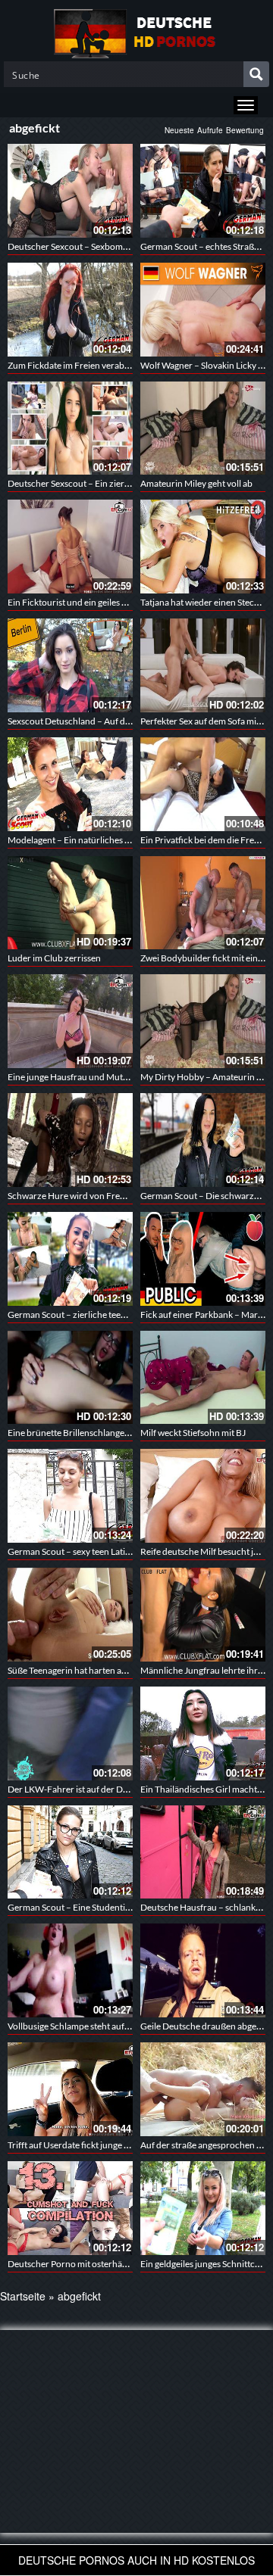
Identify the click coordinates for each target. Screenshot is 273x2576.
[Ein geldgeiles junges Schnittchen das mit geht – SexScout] (203, 2208)
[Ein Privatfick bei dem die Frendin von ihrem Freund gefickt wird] (203, 784)
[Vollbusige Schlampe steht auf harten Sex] (70, 1970)
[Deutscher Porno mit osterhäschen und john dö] (70, 2208)
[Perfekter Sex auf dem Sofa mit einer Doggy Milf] (203, 665)
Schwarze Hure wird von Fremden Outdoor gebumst (111, 1196)
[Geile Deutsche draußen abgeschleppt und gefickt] (203, 1970)
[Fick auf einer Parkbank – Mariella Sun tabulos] (203, 1259)
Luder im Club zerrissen (54, 958)
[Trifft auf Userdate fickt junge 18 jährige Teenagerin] (70, 2089)
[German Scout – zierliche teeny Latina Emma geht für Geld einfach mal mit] (70, 1259)
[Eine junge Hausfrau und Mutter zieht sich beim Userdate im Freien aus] (70, 1021)
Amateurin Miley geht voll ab (196, 483)
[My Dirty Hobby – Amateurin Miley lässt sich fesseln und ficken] (203, 1021)
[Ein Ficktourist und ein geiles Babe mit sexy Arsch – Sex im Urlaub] (70, 547)
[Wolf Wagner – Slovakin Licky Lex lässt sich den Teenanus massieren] (203, 310)
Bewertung (245, 130)
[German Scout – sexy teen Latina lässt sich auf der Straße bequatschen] (70, 1496)
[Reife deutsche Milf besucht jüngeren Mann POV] (203, 1496)
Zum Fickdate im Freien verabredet (77, 365)
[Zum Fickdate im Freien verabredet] (70, 310)
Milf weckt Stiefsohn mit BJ (193, 1433)
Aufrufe (210, 130)
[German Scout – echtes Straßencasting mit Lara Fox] (203, 191)
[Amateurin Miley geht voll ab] (203, 428)
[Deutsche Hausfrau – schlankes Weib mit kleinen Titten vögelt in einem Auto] (203, 1852)
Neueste (179, 130)
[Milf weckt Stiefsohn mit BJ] (203, 1378)
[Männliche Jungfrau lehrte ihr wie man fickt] (203, 1615)
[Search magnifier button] (256, 74)
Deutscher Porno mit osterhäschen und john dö (101, 2264)
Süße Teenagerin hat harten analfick (78, 1670)
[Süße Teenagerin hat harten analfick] (70, 1615)
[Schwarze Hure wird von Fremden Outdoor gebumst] (70, 1140)
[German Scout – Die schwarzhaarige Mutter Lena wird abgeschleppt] (203, 1140)
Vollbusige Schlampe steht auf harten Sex (88, 2026)
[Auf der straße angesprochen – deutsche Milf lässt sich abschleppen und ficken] (203, 2089)
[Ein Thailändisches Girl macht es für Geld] (203, 1733)
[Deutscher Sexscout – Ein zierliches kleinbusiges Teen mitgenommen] (70, 428)
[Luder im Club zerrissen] (70, 903)
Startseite (23, 2296)
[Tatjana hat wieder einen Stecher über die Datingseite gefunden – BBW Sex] (203, 547)
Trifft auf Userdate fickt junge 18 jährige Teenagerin (108, 2145)
